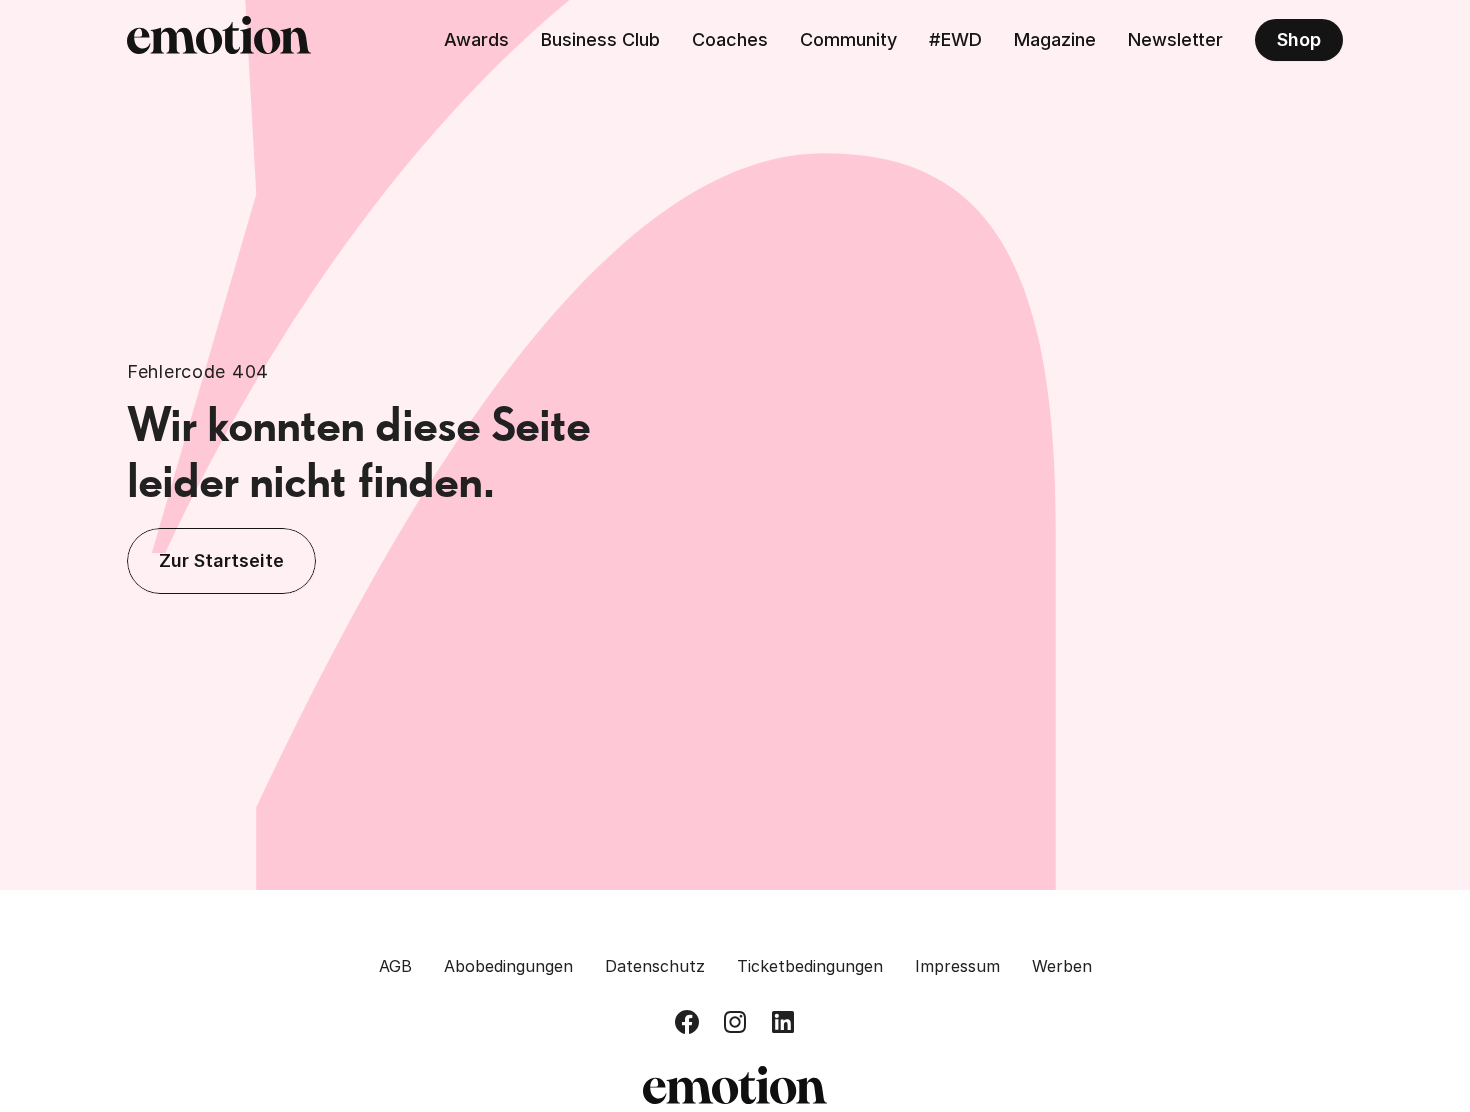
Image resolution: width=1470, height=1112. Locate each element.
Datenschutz (655, 966)
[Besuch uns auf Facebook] (687, 1022)
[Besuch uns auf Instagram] (735, 1022)
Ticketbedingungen (810, 966)
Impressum (957, 966)
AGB (395, 966)
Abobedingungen (508, 966)
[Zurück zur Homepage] (219, 40)
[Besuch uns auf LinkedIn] (783, 1022)
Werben (1062, 966)
